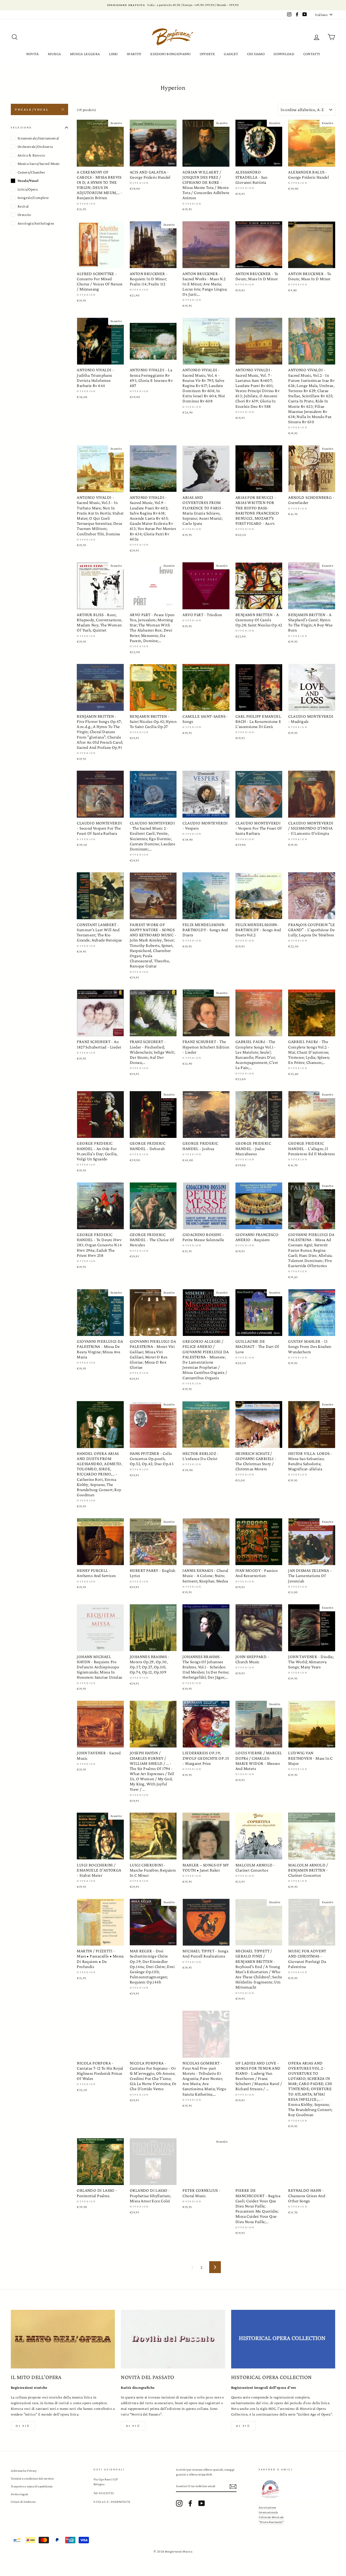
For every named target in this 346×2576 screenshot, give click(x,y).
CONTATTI (312, 54)
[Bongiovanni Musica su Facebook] (190, 2503)
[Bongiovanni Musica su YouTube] (202, 2503)
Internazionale (268, 2512)
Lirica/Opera (28, 189)
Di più (23, 2426)
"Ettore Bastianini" (271, 2522)
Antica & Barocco (31, 155)
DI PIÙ (133, 2426)
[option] (173, 5)
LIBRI (113, 54)
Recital (23, 206)
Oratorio (24, 215)
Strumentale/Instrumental (38, 138)
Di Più (243, 2426)
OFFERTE (207, 54)
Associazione (267, 2507)
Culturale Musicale (271, 2517)
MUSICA (54, 54)
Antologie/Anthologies (36, 223)
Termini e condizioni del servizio (32, 2478)
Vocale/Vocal (32, 109)
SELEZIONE (21, 127)
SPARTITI (134, 54)
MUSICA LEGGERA (85, 54)
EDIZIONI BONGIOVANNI (170, 54)
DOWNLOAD (284, 54)
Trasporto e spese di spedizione (32, 2486)
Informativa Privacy (24, 2471)
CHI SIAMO (256, 54)
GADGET (231, 54)
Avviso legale (20, 2494)
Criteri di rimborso (23, 2502)
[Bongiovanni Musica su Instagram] (179, 2503)
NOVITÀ (33, 54)
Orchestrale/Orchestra (35, 147)
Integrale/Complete (33, 198)
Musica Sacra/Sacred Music (39, 164)
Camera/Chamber (31, 172)
